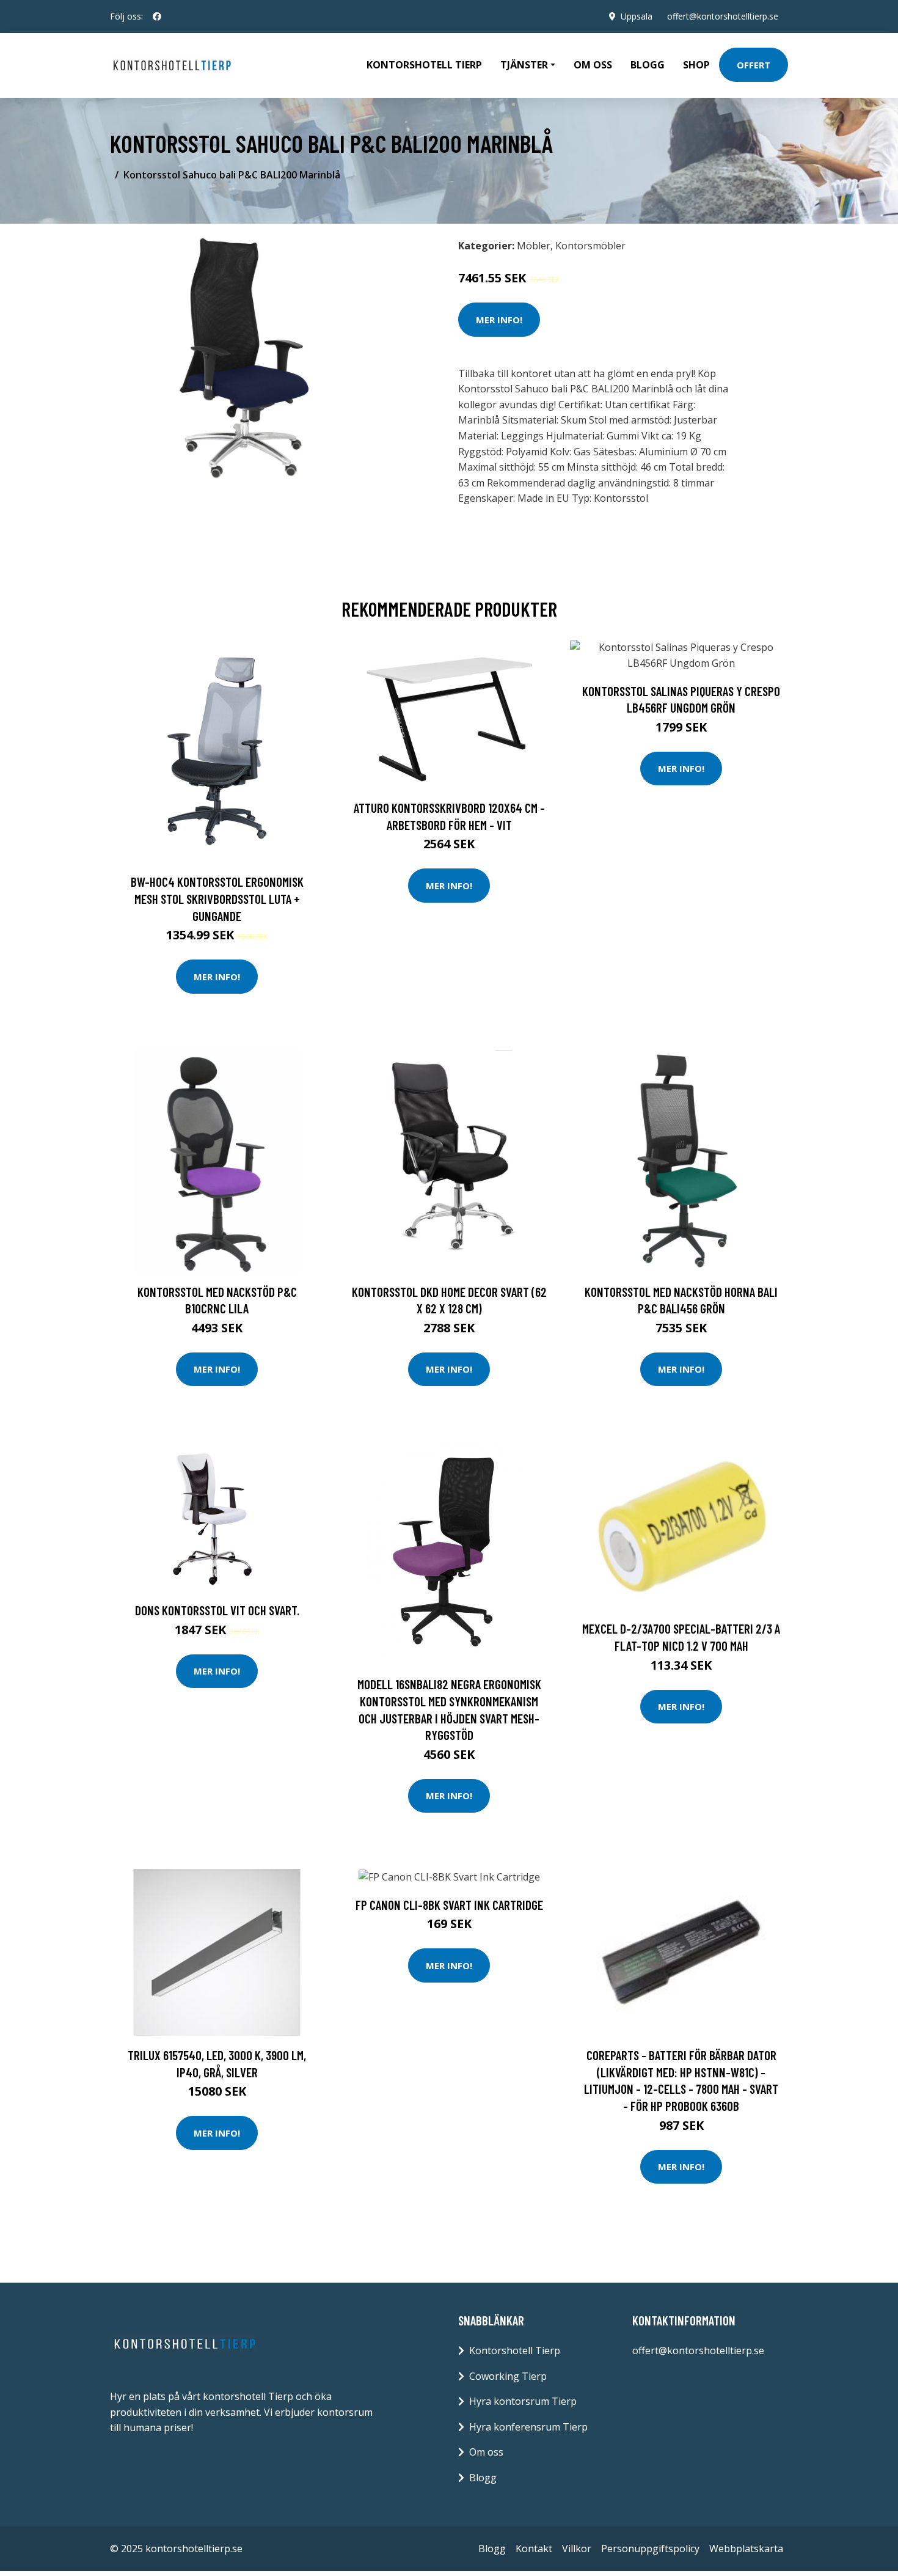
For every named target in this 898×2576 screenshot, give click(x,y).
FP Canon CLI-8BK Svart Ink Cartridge (449, 1905)
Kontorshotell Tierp (424, 65)
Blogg (648, 65)
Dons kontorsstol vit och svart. (217, 1610)
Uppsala (637, 16)
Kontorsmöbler (590, 246)
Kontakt (534, 2548)
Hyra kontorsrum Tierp (523, 2401)
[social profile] (157, 17)
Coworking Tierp (508, 2376)
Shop (696, 65)
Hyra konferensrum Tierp (528, 2427)
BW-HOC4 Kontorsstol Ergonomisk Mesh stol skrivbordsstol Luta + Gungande (217, 898)
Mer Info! (499, 320)
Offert (754, 65)
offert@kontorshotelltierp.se (723, 16)
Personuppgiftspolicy (650, 2548)
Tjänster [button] (524, 65)
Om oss (593, 65)
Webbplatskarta (746, 2548)
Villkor (577, 2548)
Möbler (534, 246)
